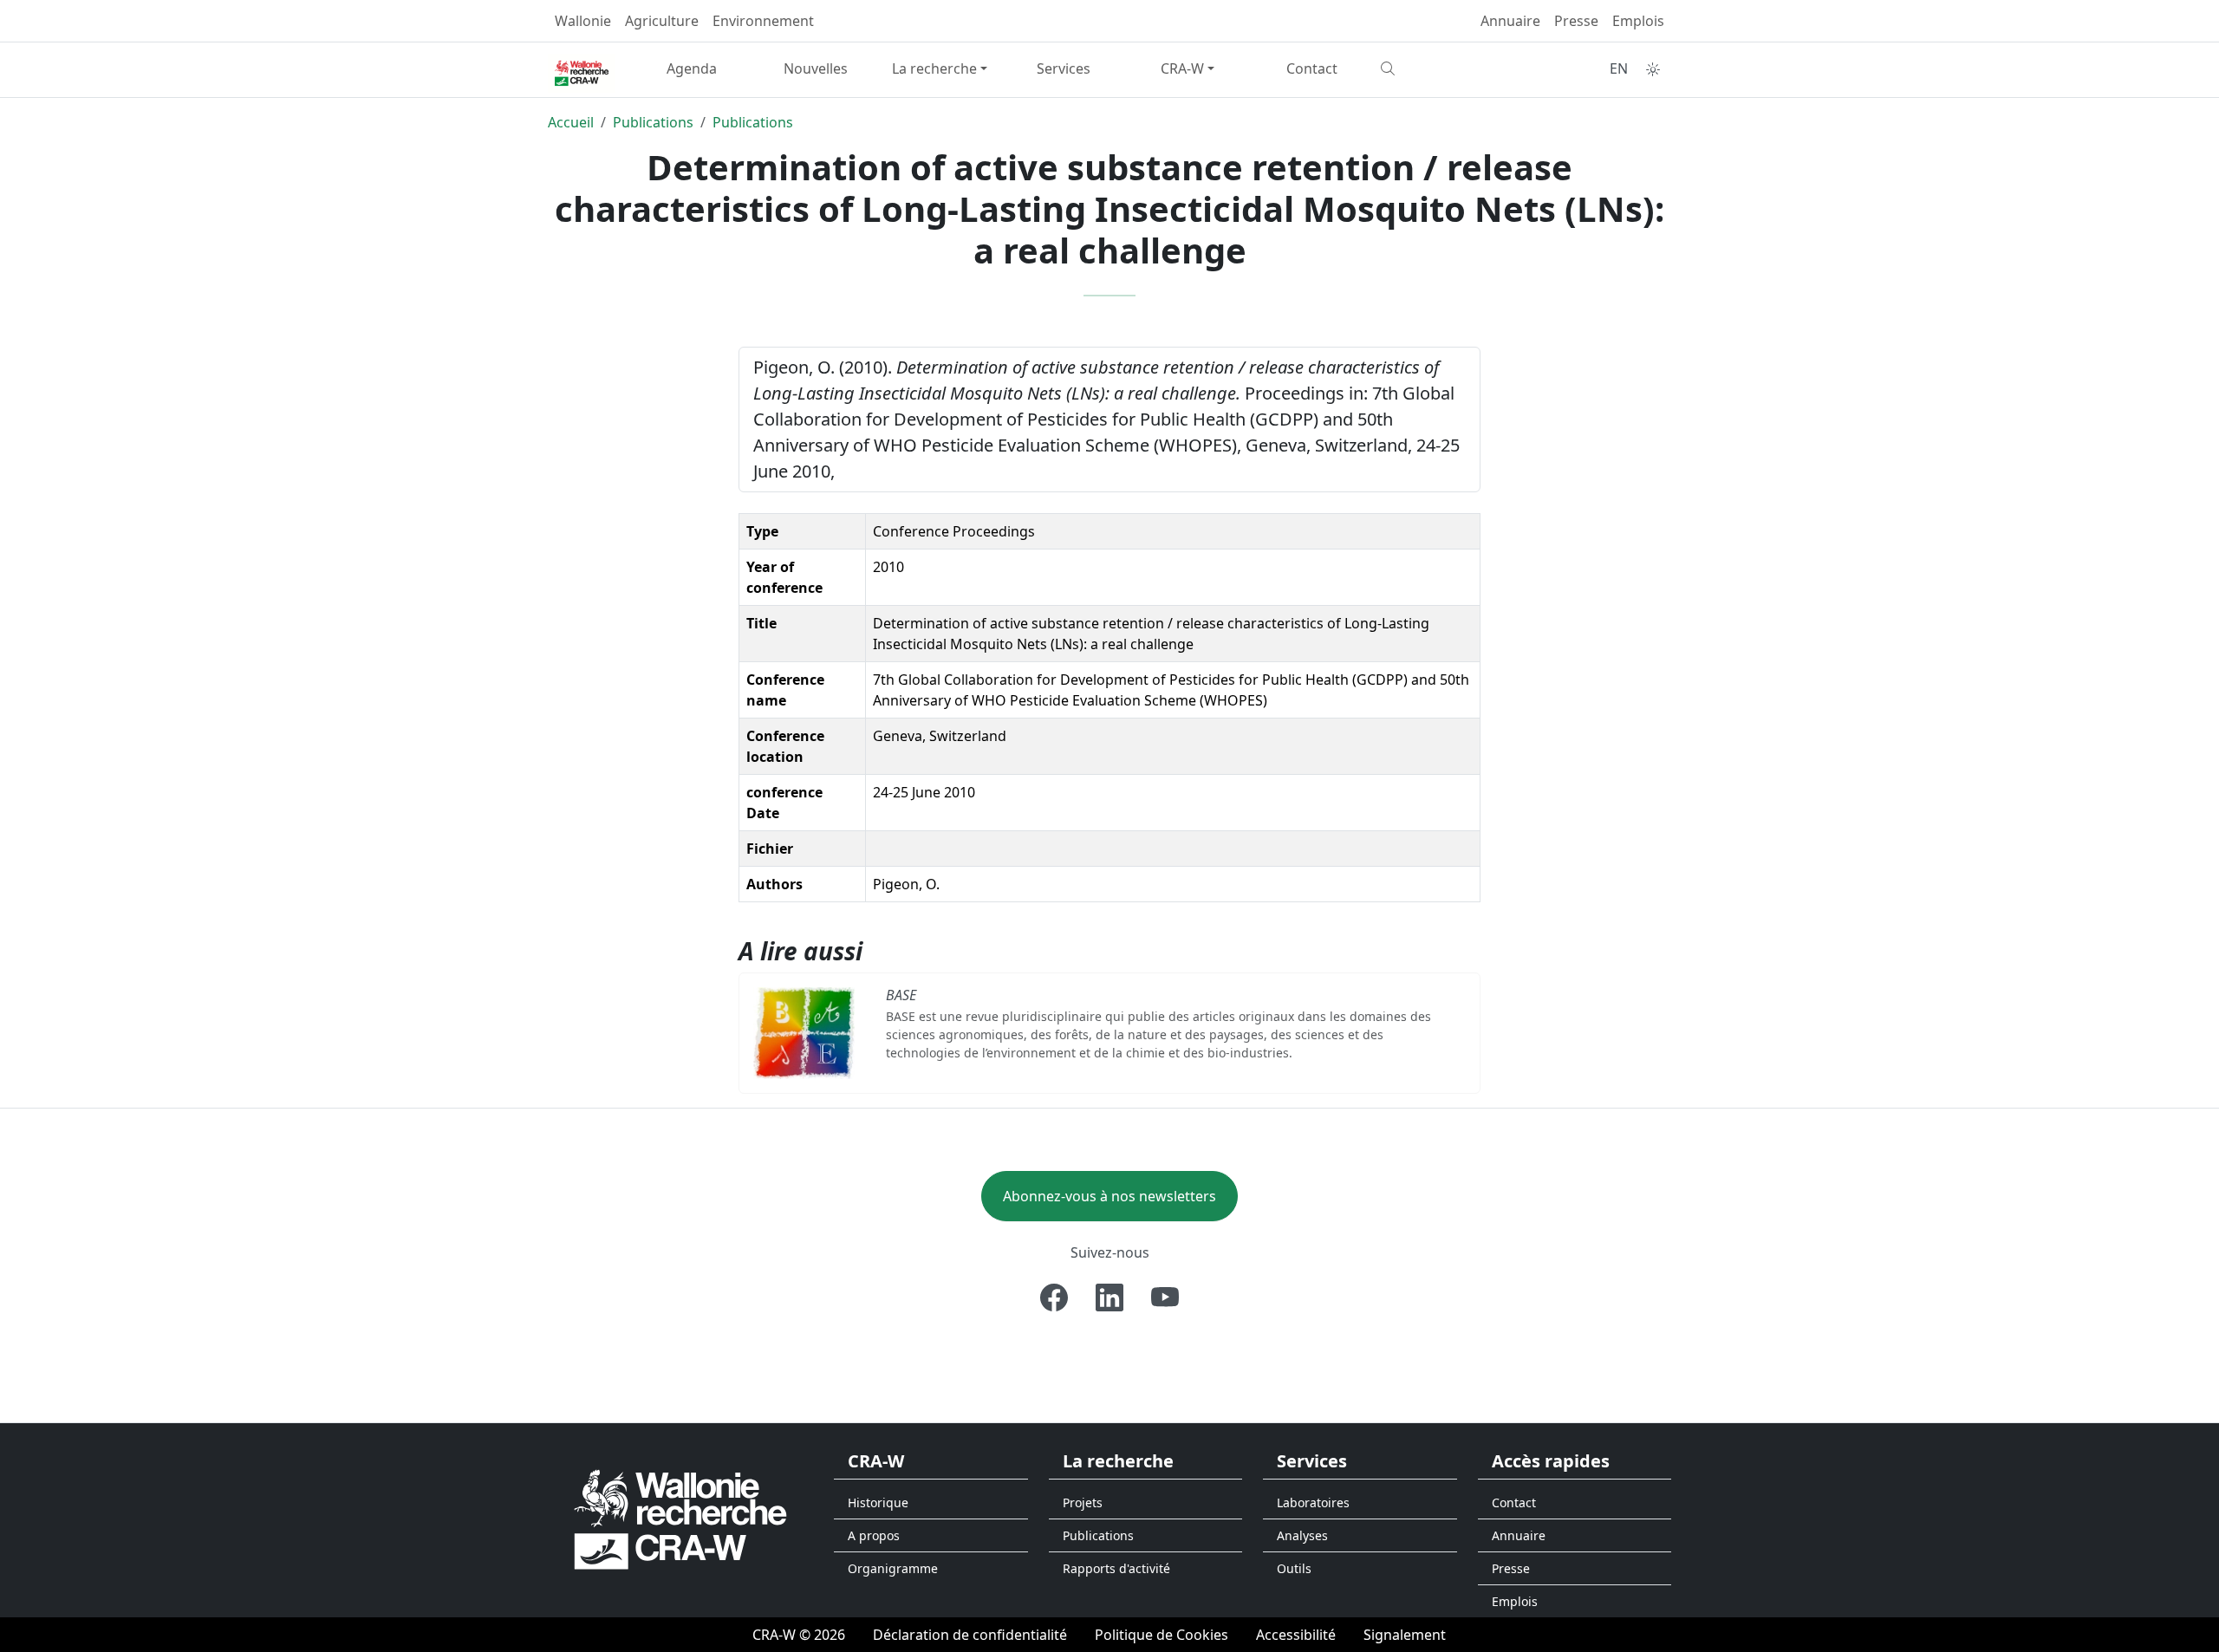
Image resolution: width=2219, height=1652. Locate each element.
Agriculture (662, 21)
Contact (1312, 68)
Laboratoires (1313, 1502)
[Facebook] (1054, 1298)
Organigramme (893, 1568)
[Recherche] (1436, 68)
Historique (878, 1502)
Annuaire (1510, 21)
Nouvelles (816, 68)
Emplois (1638, 21)
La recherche (934, 68)
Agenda (692, 68)
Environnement (763, 21)
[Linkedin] (1109, 1298)
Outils (1294, 1568)
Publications (653, 122)
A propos (874, 1535)
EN (1619, 68)
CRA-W (1182, 68)
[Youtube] (1165, 1298)
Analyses (1302, 1535)
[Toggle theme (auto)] (1653, 69)
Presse (1576, 21)
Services (1064, 68)
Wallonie (583, 21)
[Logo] (680, 1519)
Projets (1083, 1502)
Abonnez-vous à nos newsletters (1109, 1196)
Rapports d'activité (1116, 1568)
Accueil (571, 122)
